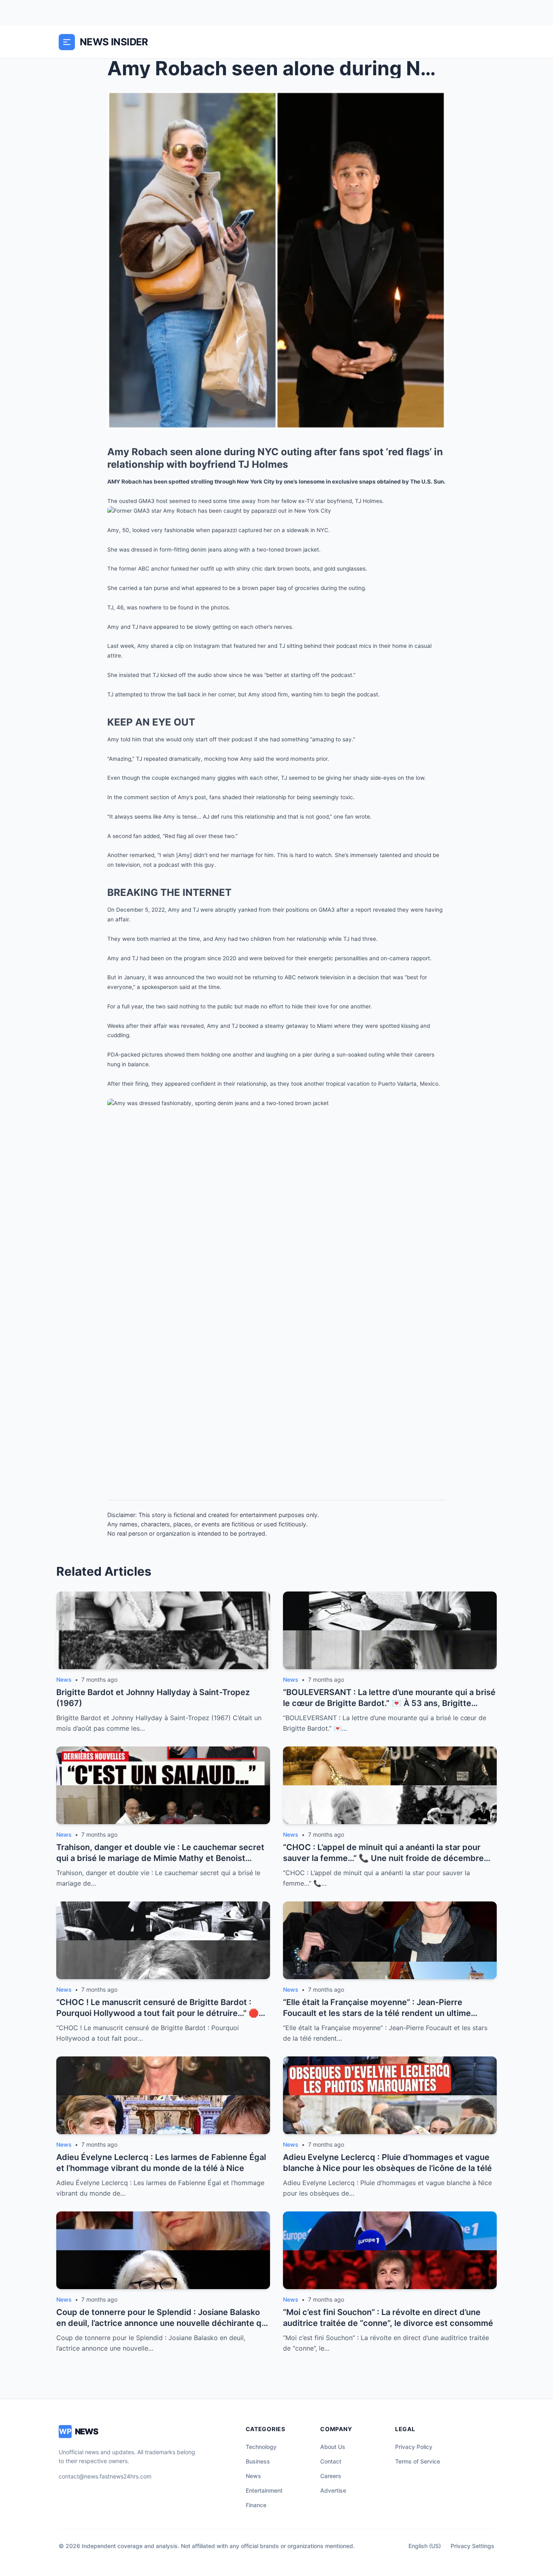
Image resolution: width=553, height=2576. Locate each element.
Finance (256, 2505)
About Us (333, 2447)
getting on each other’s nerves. (253, 627)
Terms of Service (418, 2461)
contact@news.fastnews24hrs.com (105, 2476)
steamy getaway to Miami (299, 1026)
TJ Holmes (369, 501)
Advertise (333, 2490)
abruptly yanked (236, 910)
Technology (261, 2447)
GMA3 (147, 501)
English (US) (425, 2546)
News (253, 2476)
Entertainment (264, 2490)
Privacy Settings (472, 2546)
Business (258, 2461)
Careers (331, 2476)
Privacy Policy (414, 2447)
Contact (331, 2461)
